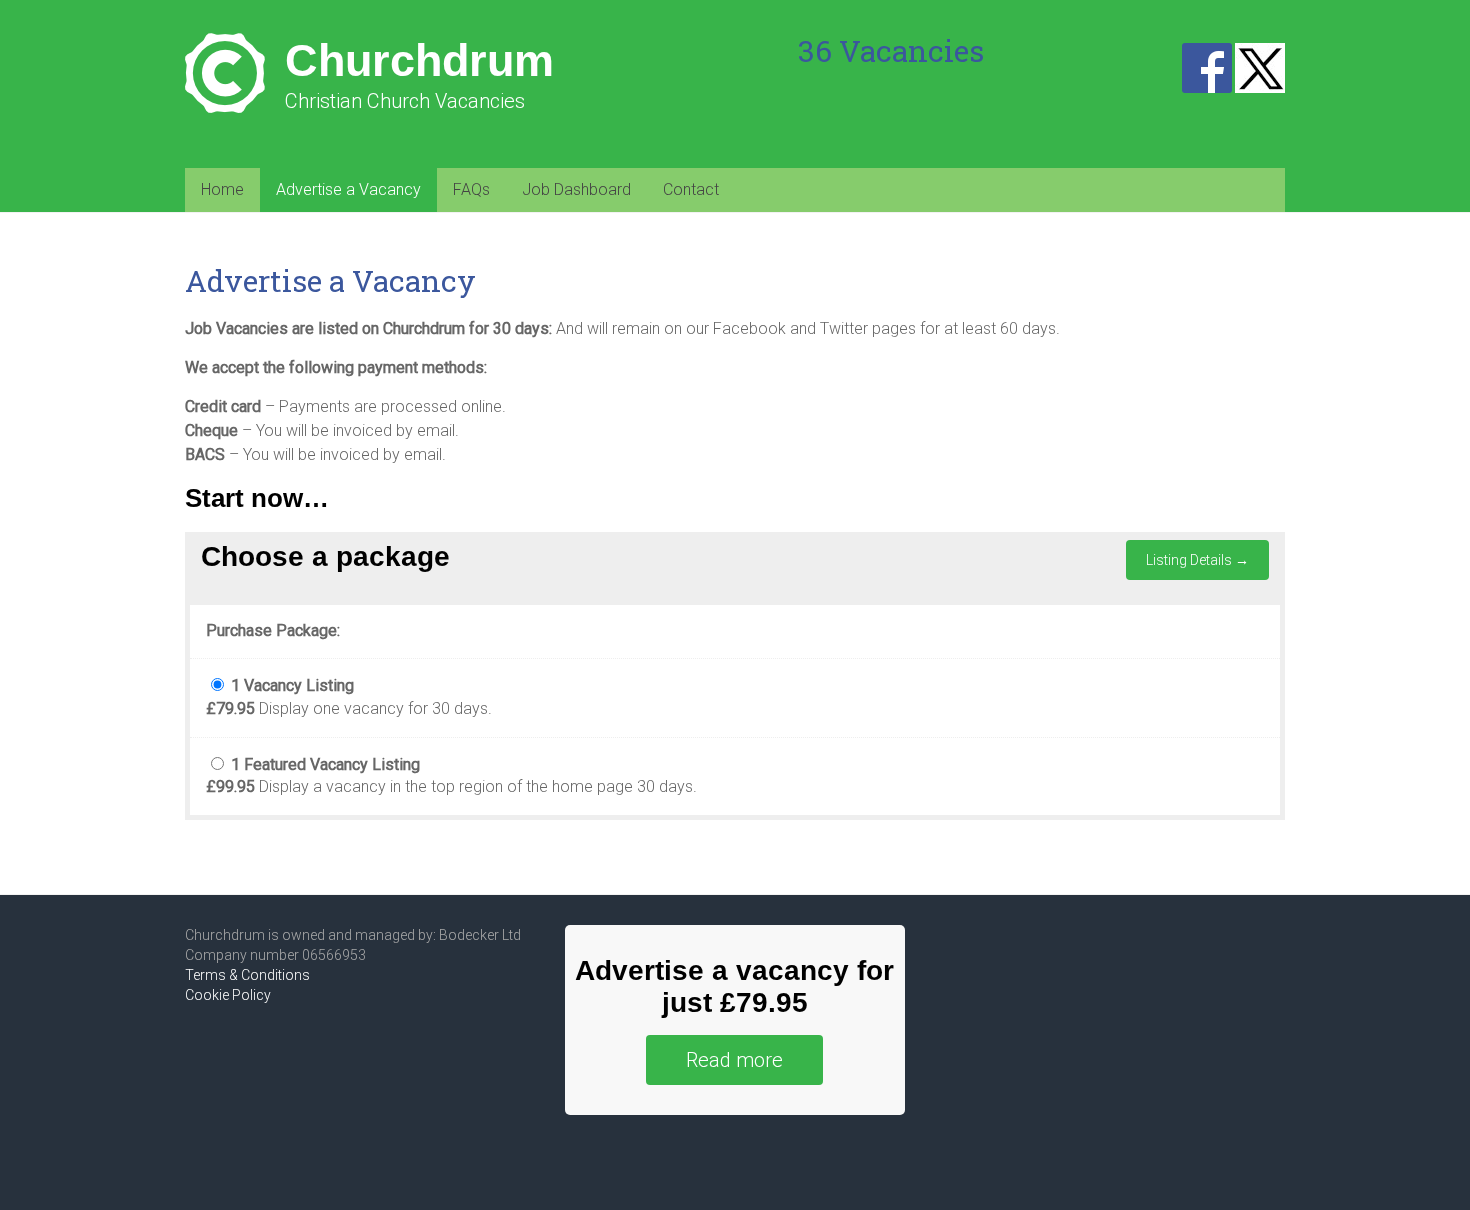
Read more (734, 1060)
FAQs (471, 189)
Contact (691, 189)
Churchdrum (419, 60)
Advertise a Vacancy (348, 189)
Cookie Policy (228, 995)
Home (222, 189)
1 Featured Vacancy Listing (325, 764)
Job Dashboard (576, 189)
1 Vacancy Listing (292, 685)
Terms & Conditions (247, 975)
